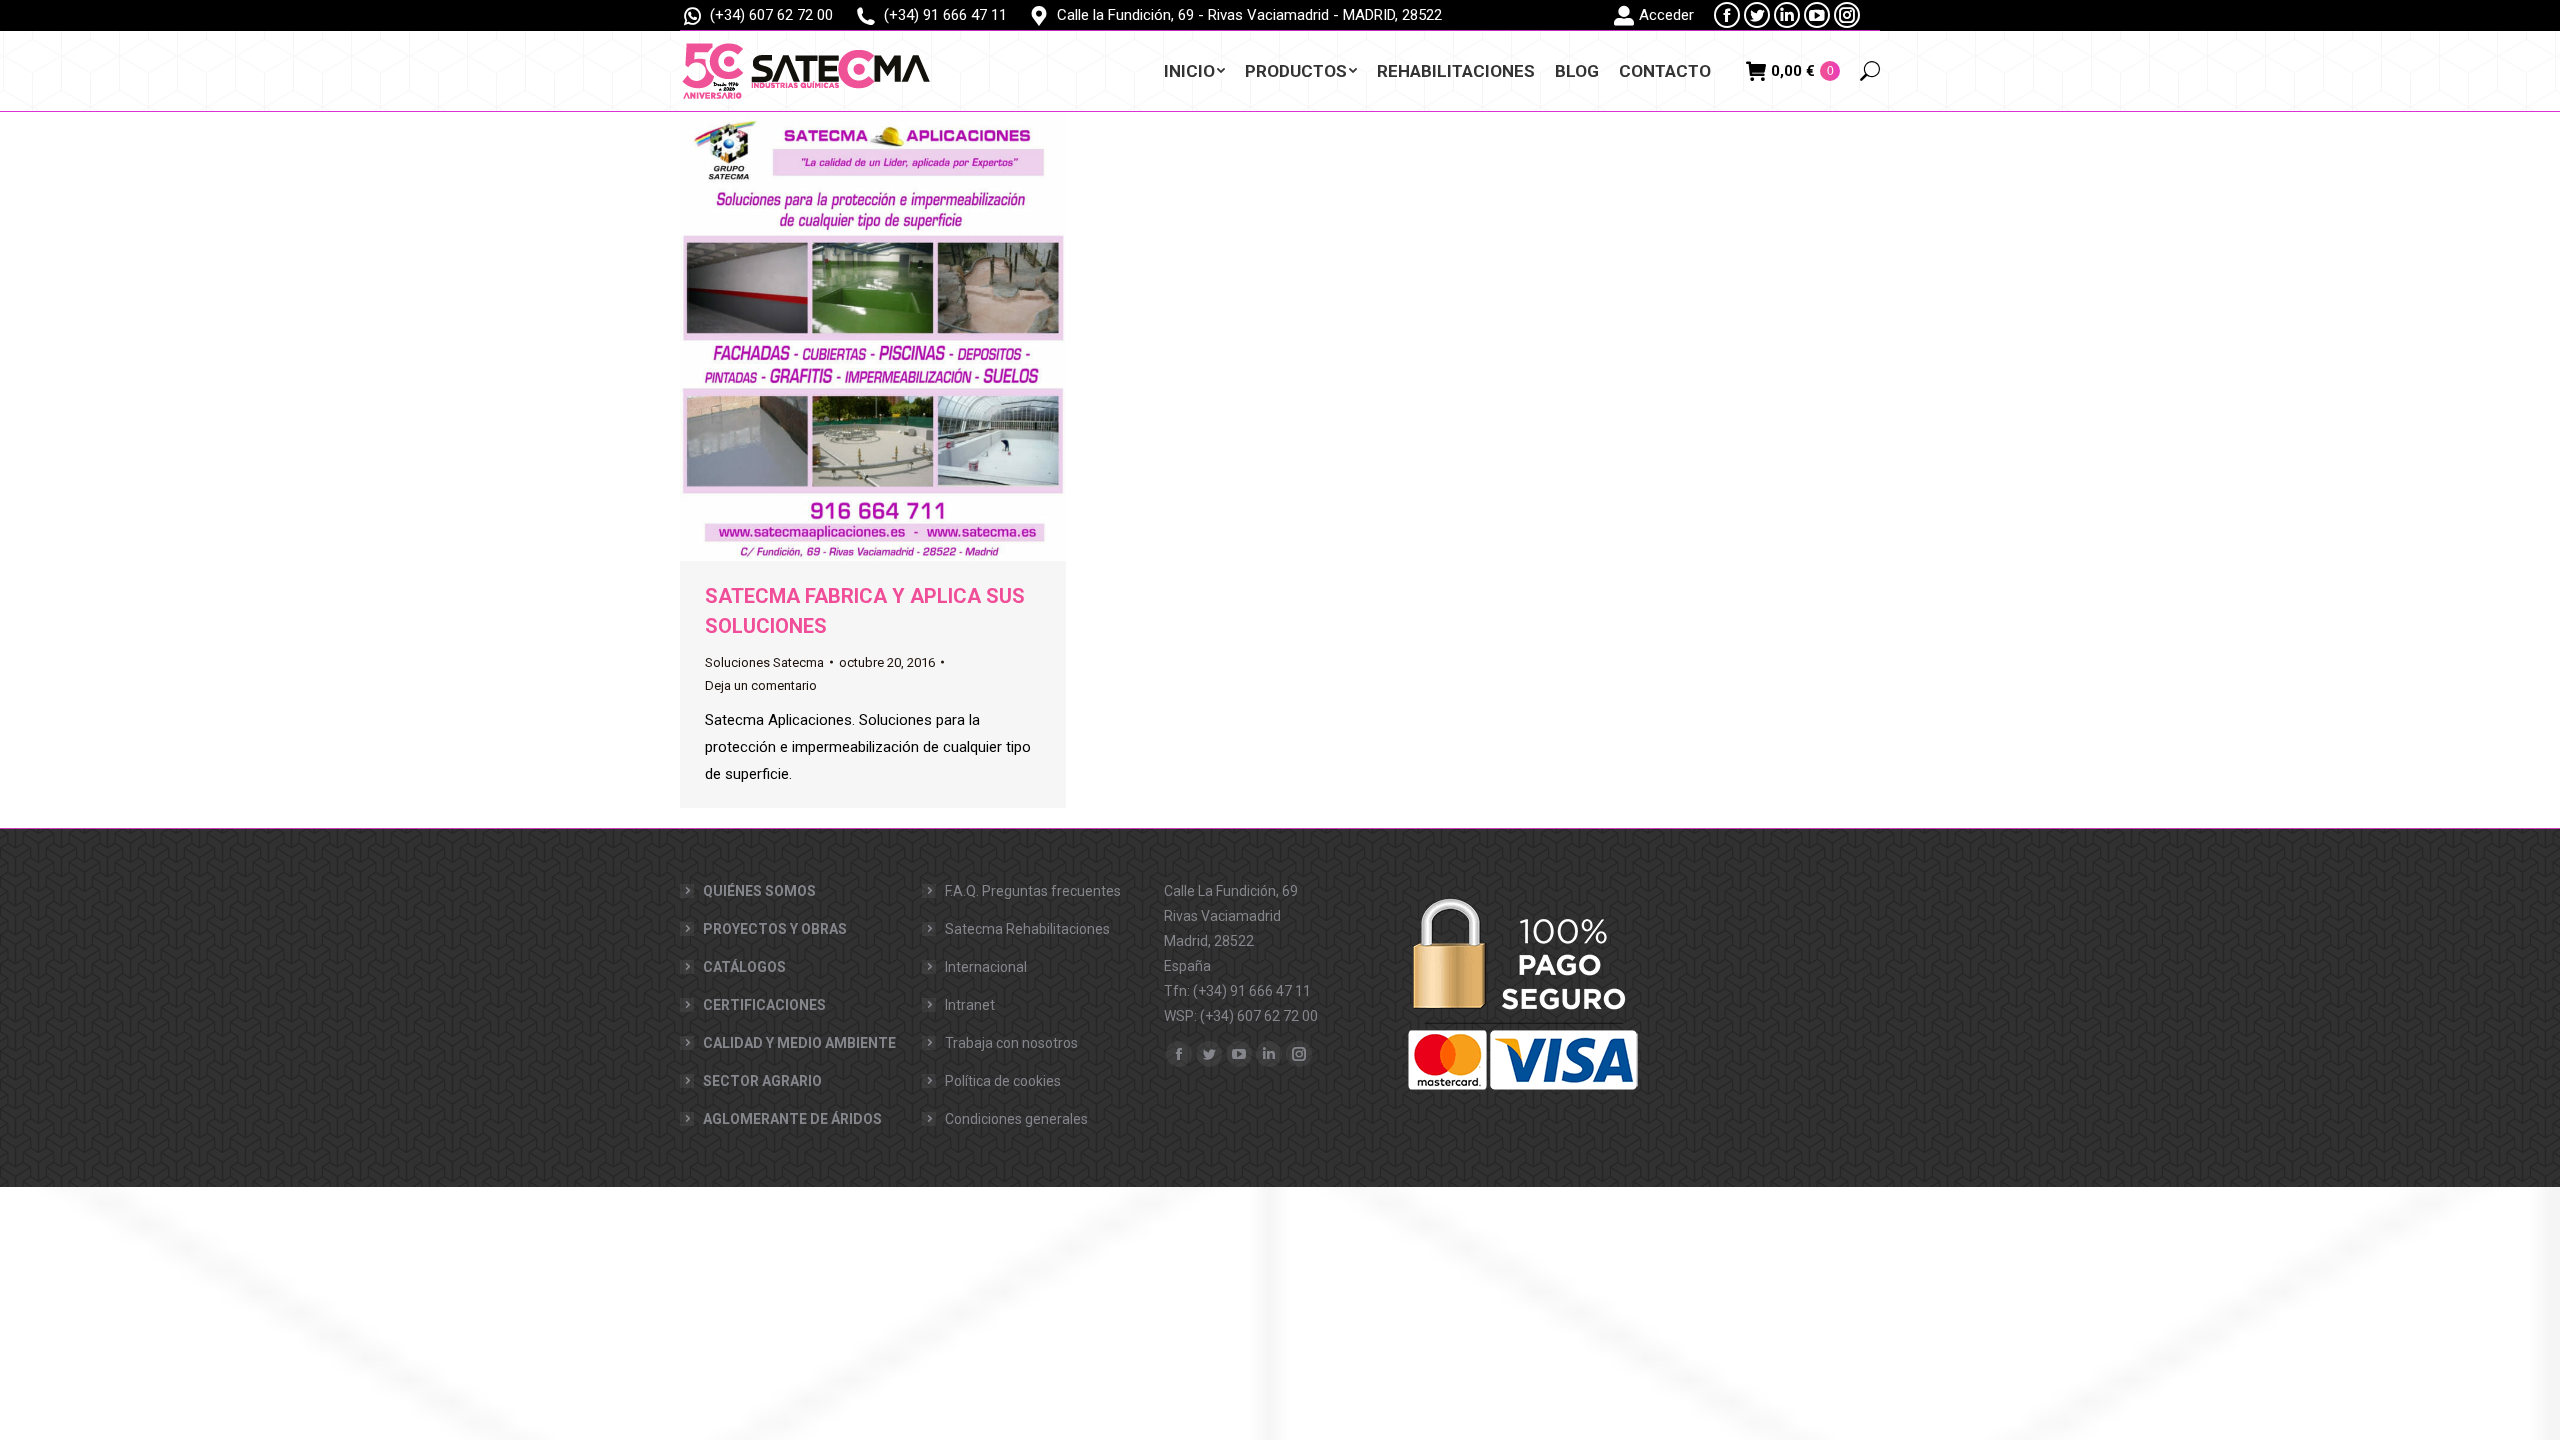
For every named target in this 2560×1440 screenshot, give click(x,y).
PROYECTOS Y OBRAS (775, 929)
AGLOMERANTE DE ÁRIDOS (792, 1119)
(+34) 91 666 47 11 (945, 15)
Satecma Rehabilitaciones (1027, 929)
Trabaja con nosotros (1011, 1043)
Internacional (986, 967)
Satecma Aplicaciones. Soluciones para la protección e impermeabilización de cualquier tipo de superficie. (868, 747)
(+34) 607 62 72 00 (771, 15)
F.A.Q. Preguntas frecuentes (1033, 891)
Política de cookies (1003, 1081)
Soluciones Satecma (764, 662)
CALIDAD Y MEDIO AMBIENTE (799, 1043)
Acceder (1666, 15)
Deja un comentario (761, 685)
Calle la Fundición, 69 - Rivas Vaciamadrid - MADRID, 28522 (1249, 15)
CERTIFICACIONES (764, 1005)
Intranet (970, 1005)
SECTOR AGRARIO (762, 1081)
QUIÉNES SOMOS (759, 891)
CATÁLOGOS (744, 967)
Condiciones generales (1016, 1119)
